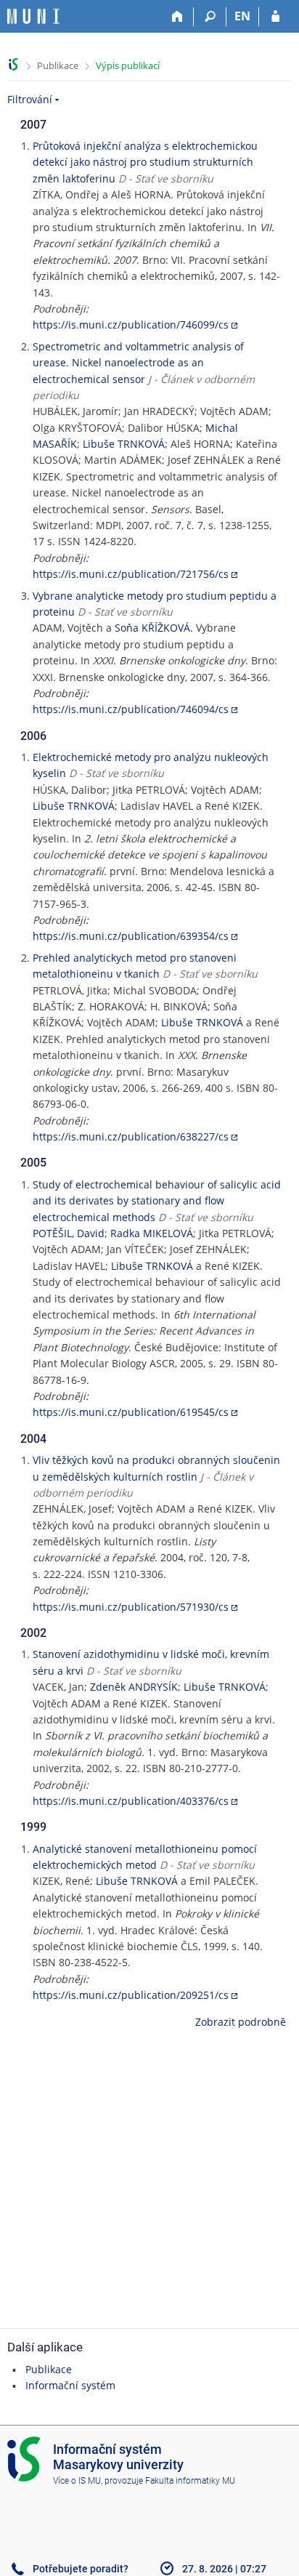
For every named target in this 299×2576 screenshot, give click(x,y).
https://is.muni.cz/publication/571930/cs (131, 1607)
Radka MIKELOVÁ (152, 1233)
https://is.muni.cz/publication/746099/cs (131, 325)
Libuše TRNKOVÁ (124, 444)
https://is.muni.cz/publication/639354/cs (131, 936)
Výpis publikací (128, 65)
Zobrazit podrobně (241, 2022)
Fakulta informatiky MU (190, 2481)
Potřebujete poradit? (81, 2569)
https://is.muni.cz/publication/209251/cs (131, 1995)
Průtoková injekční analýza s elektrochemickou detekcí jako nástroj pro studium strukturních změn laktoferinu (145, 162)
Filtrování (30, 99)
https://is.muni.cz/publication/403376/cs (131, 1801)
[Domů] (177, 17)
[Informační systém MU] (13, 64)
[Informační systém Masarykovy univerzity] (33, 16)
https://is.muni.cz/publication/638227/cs (131, 1136)
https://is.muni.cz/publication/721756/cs (131, 574)
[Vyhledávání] (210, 17)
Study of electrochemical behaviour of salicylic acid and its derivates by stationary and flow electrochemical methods (157, 1201)
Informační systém (70, 2385)
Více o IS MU (77, 2481)
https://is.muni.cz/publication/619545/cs (131, 1412)
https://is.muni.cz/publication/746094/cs (131, 709)
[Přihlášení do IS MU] (275, 17)
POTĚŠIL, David (69, 1233)
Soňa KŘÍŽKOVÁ (152, 628)
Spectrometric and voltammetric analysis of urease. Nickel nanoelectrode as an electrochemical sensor (138, 363)
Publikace (58, 65)
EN (242, 16)
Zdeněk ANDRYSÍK (134, 1687)
